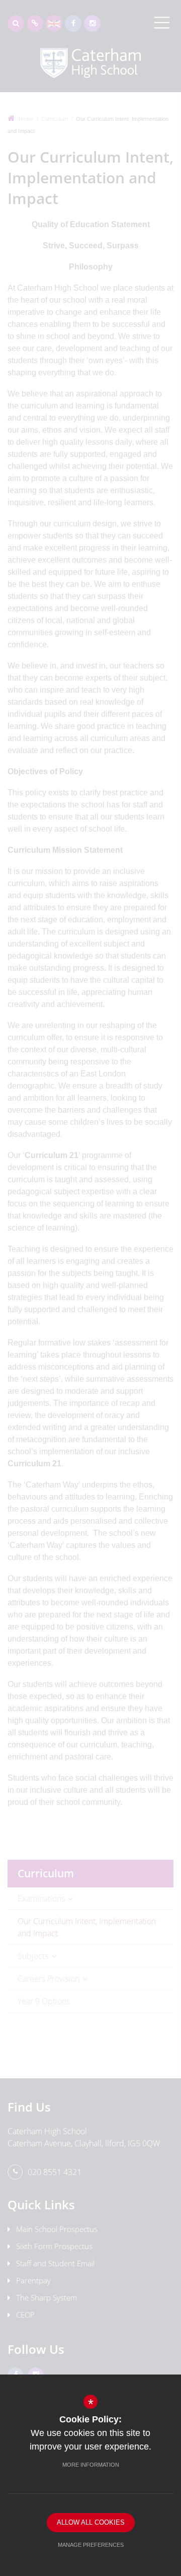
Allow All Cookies (91, 2522)
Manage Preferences (91, 2545)
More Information (91, 2465)
